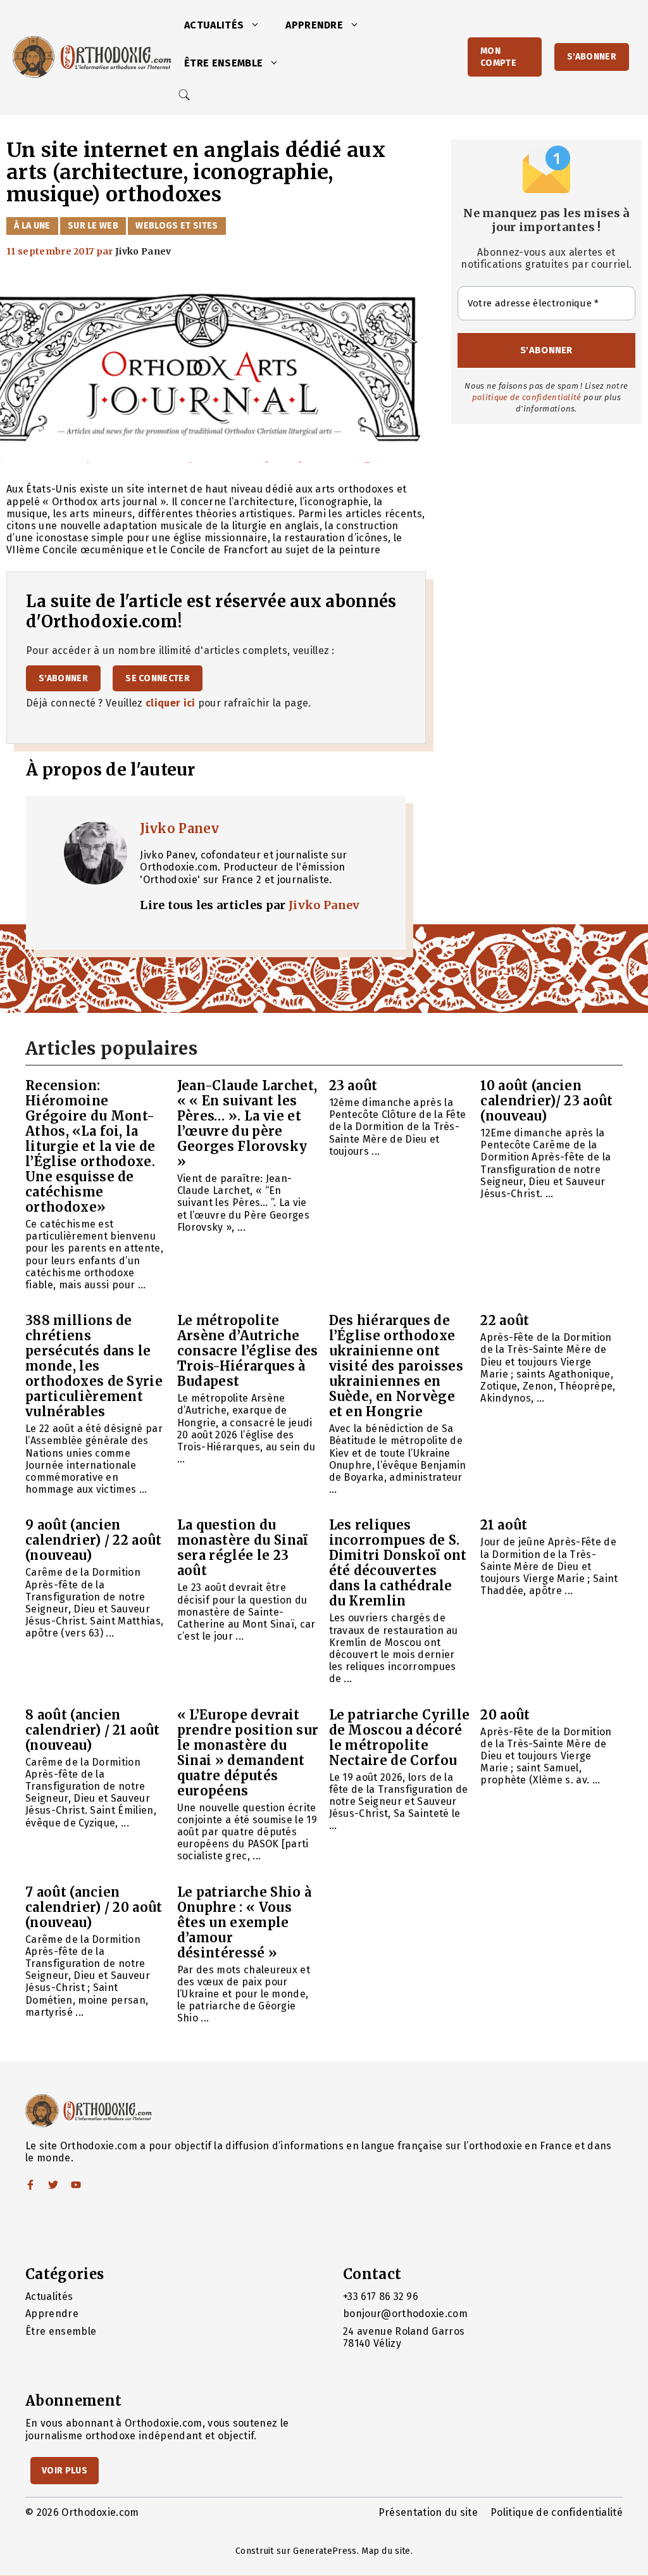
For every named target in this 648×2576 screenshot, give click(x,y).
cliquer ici (171, 703)
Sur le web (93, 226)
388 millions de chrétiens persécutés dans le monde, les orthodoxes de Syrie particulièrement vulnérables (94, 1366)
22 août (505, 1320)
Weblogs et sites (177, 226)
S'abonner (592, 57)
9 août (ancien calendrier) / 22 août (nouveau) (94, 1540)
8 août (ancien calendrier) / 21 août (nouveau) (93, 1730)
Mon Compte (498, 57)
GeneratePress (325, 2551)
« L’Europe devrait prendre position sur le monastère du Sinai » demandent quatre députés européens (248, 1753)
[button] (258, 25)
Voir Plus (65, 2471)
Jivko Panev (179, 828)
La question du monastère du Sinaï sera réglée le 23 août (243, 1548)
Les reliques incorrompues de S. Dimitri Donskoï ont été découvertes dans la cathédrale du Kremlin (398, 1563)
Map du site (386, 2551)
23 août (353, 1085)
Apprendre (314, 25)
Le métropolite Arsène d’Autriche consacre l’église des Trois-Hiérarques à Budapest (248, 1351)
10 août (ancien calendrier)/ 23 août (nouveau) (546, 1101)
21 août (504, 1525)
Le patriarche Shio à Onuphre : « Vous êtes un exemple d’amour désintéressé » (244, 1922)
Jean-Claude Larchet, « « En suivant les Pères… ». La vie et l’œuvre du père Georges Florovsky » (247, 1123)
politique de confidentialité (527, 397)
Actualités (214, 25)
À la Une (32, 226)
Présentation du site (428, 2512)
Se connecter (158, 678)
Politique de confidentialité (557, 2512)
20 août (505, 1715)
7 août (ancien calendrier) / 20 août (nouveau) (94, 1907)
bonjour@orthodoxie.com (405, 2314)
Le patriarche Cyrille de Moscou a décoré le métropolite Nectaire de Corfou (400, 1737)
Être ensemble (223, 63)
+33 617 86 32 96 (381, 2296)
